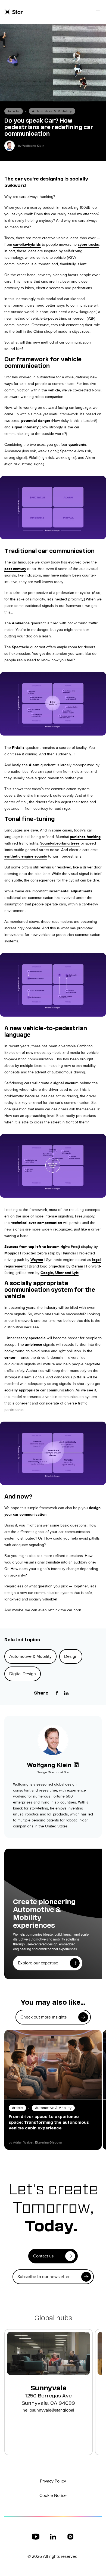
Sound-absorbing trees (60, 843)
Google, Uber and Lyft (60, 1273)
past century (15, 569)
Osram (77, 1266)
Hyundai (69, 1253)
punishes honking (85, 837)
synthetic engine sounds (26, 856)
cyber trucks (88, 244)
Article (14, 111)
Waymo (37, 1260)
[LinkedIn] (66, 1693)
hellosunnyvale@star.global (48, 2410)
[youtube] (36, 2537)
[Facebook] (57, 1693)
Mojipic (11, 1253)
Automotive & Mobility (52, 111)
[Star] (14, 12)
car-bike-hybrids (27, 244)
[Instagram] (70, 2537)
